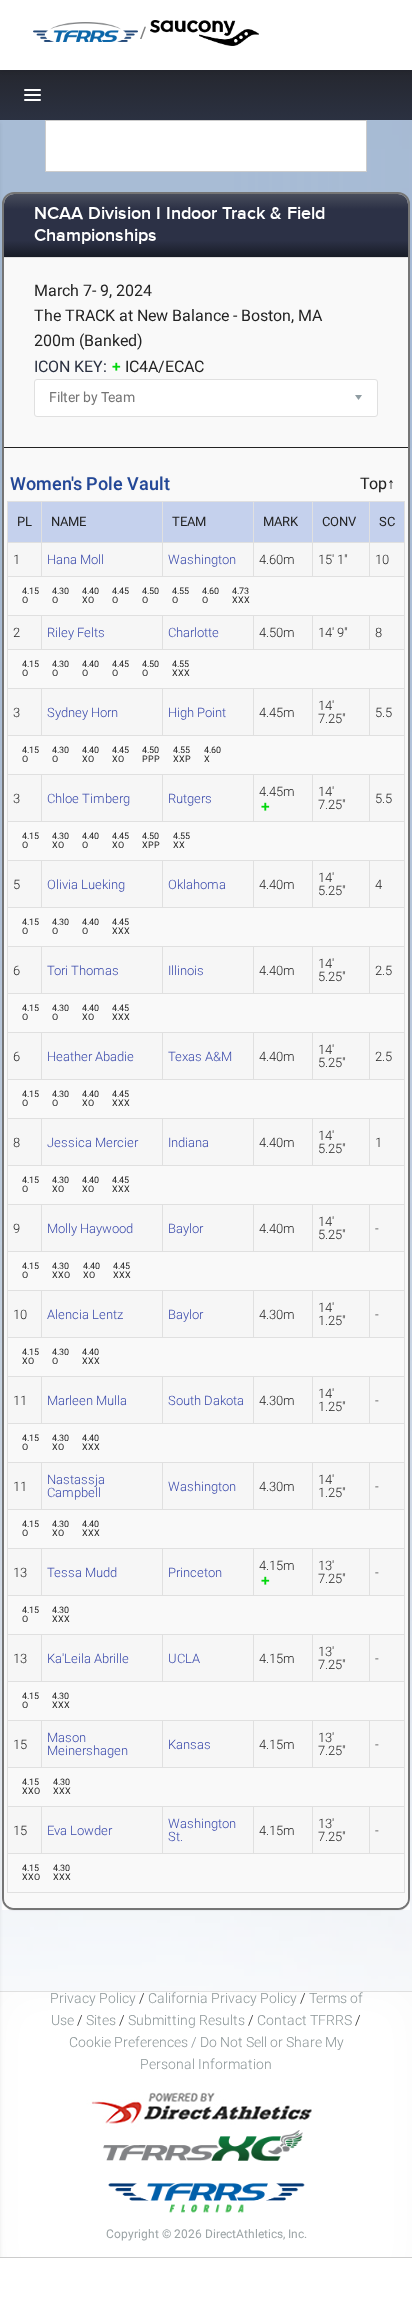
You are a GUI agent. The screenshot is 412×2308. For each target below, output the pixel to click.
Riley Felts (76, 632)
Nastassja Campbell (76, 1486)
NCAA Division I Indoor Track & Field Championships (179, 225)
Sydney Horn (82, 712)
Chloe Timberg (88, 798)
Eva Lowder (79, 1830)
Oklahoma (197, 884)
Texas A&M (200, 1056)
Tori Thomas (83, 970)
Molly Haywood (90, 1228)
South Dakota (206, 1400)
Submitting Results (186, 2020)
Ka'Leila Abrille (88, 1658)
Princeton (195, 1572)
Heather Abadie (90, 1056)
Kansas (189, 1744)
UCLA (184, 1658)
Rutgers (190, 798)
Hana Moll (75, 559)
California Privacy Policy (222, 1998)
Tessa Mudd (82, 1572)
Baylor (185, 1228)
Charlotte (193, 632)
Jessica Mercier (92, 1142)
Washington (202, 559)
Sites (101, 2020)
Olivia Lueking (86, 884)
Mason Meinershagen (87, 1744)
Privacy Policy (93, 1998)
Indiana (188, 1142)
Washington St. (202, 1830)
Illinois (186, 970)
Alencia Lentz (85, 1314)
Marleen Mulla (87, 1400)
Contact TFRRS (306, 2020)
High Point (197, 712)
